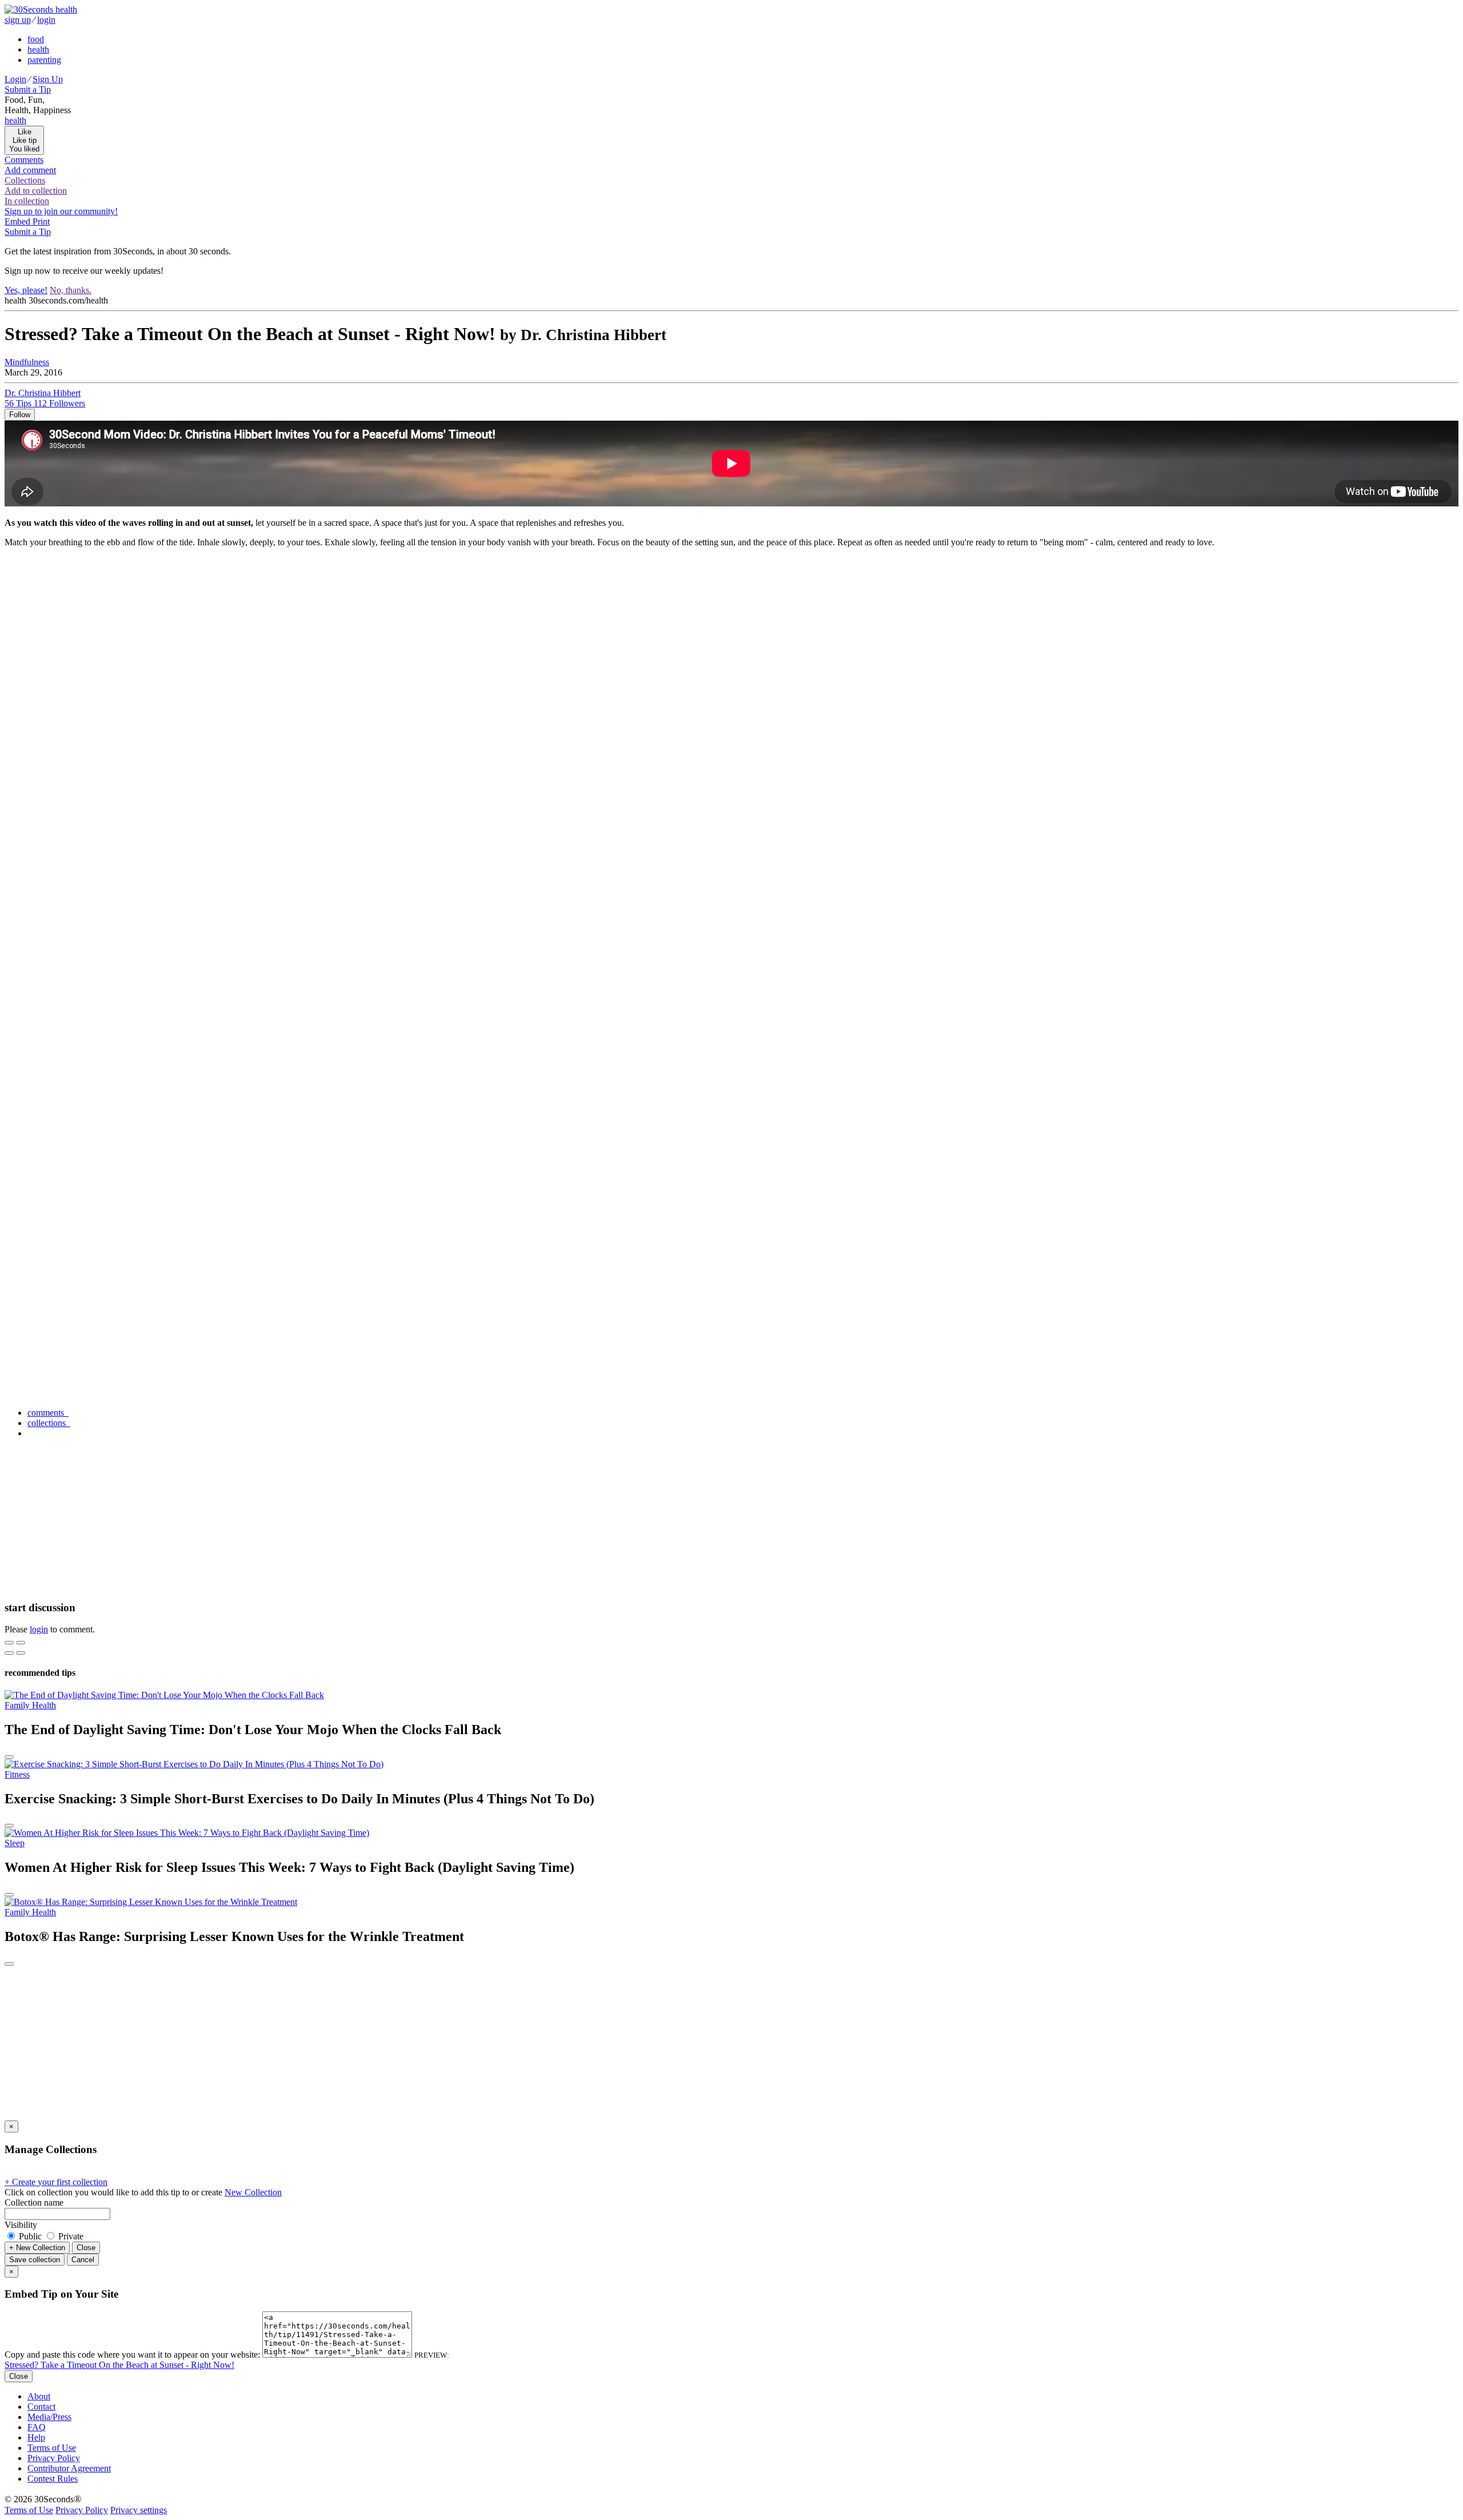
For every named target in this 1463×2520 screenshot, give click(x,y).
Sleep (15, 1843)
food (36, 39)
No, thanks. (71, 290)
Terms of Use (52, 2448)
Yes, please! (26, 290)
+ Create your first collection (56, 2182)
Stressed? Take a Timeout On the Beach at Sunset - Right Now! (119, 2365)
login (46, 20)
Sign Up (48, 79)
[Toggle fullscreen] (21, 1643)
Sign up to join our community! (61, 211)
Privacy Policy (54, 2458)
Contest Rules (53, 2479)
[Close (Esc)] (9, 1643)
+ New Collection (37, 2248)
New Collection (253, 2192)
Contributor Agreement (69, 2468)
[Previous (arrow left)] (9, 1653)
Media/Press (49, 2417)
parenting (44, 60)
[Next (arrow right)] (21, 1653)
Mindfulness (27, 362)
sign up (18, 20)
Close (86, 2248)
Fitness (17, 1774)
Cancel (83, 2260)
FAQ (37, 2427)
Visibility (21, 2225)
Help (36, 2437)
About (39, 2396)
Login (15, 79)
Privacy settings (139, 2510)
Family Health (30, 1705)
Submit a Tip (28, 89)
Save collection (35, 2260)
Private (70, 2236)
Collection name (34, 2202)
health (38, 49)
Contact (41, 2407)
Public (30, 2236)
